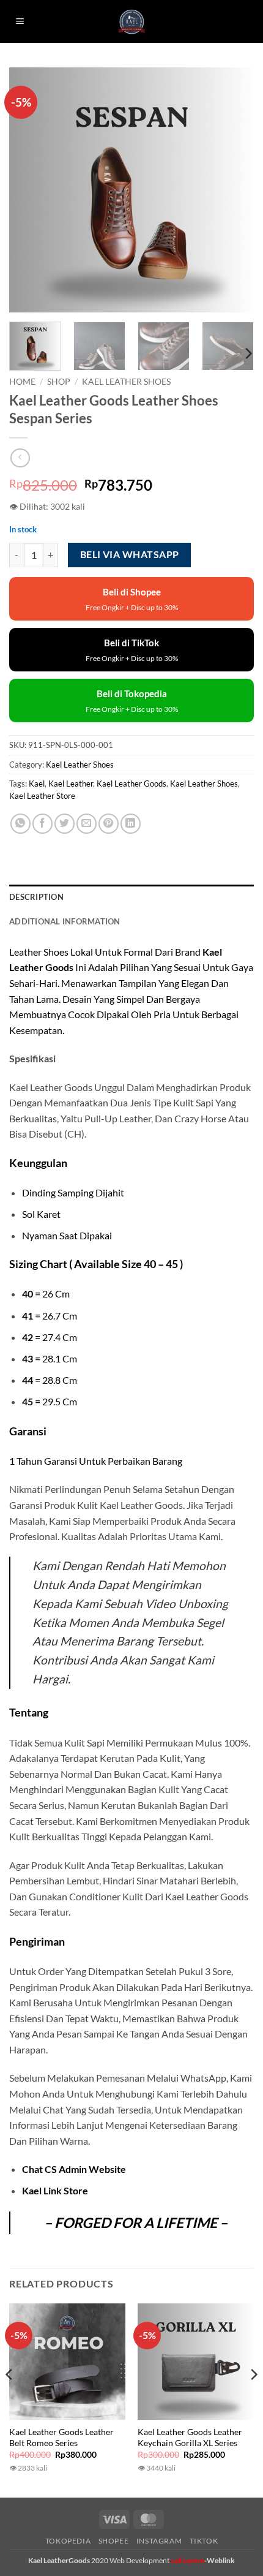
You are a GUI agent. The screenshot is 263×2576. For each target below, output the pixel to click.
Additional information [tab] (65, 921)
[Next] (234, 190)
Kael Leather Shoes (126, 382)
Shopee (114, 2541)
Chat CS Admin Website (74, 2169)
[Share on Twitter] (65, 824)
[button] (20, 22)
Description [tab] (36, 897)
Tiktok (204, 2541)
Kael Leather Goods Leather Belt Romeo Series (61, 2438)
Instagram (159, 2541)
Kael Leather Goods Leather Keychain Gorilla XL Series (190, 2438)
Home (22, 382)
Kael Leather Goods (131, 784)
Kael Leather (71, 784)
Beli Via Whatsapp (130, 554)
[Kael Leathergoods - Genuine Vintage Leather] (132, 22)
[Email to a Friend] (87, 824)
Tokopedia (68, 2541)
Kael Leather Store (42, 796)
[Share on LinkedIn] (131, 824)
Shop (59, 382)
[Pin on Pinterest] (109, 824)
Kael (37, 784)
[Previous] (29, 190)
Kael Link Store (55, 2190)
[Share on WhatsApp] (20, 824)
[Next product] (20, 458)
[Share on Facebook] (43, 824)
